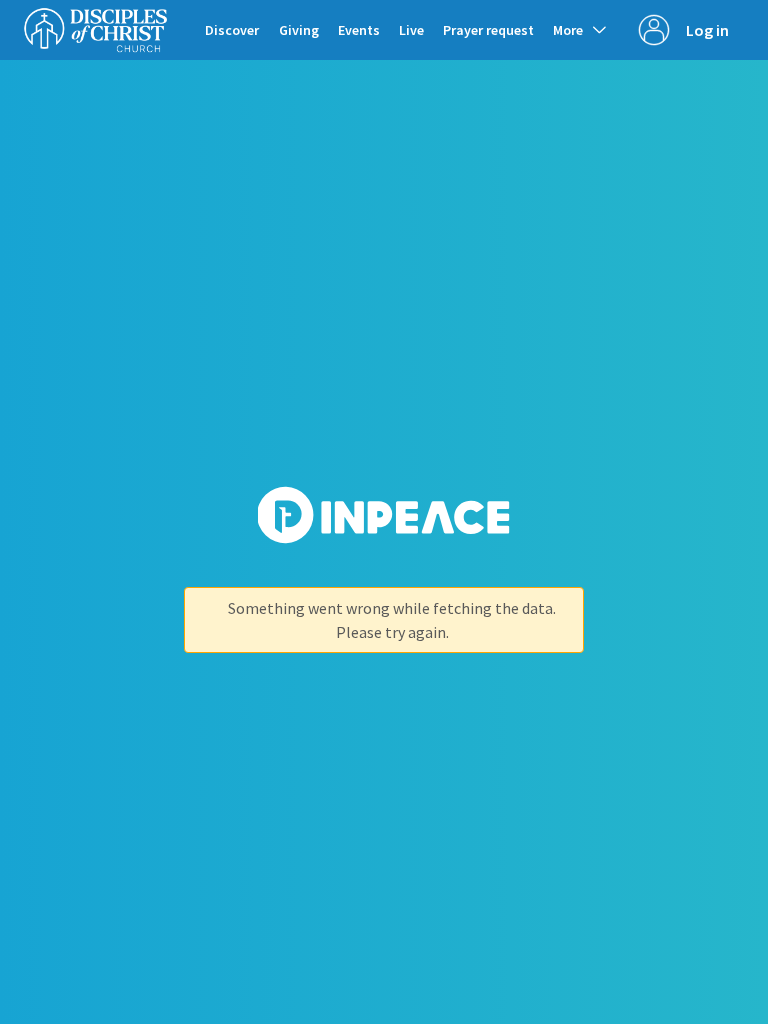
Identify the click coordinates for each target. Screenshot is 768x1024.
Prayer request (488, 30)
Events (359, 30)
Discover (232, 30)
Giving (299, 30)
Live (411, 30)
